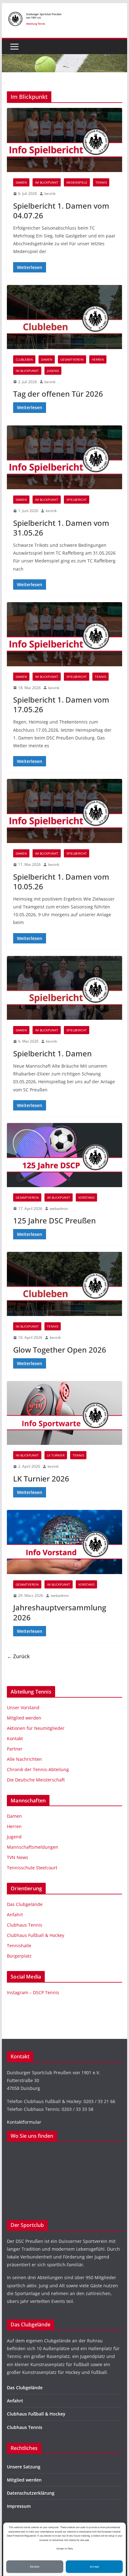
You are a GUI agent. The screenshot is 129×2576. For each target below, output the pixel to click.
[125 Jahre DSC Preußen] (64, 1155)
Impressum (19, 2506)
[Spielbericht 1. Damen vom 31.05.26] (64, 457)
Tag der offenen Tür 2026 (58, 394)
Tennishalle (19, 1946)
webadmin (59, 1209)
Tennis (101, 182)
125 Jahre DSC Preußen (54, 1220)
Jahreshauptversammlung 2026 (60, 1612)
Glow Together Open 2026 (60, 1350)
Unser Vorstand (23, 1707)
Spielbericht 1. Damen (52, 1053)
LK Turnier (56, 1455)
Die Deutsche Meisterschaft (36, 1780)
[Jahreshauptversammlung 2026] (64, 1542)
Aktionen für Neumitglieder (36, 1728)
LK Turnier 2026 (41, 1479)
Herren (98, 359)
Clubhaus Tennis (25, 1925)
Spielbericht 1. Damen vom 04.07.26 (61, 211)
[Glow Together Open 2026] (64, 1284)
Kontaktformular (24, 2122)
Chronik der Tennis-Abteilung (38, 1769)
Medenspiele (77, 182)
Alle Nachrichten (24, 1759)
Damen (21, 182)
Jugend (53, 371)
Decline (35, 2567)
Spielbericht (77, 500)
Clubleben (24, 359)
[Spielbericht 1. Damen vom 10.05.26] (64, 811)
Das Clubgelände (25, 1904)
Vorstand (86, 1197)
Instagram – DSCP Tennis (33, 1992)
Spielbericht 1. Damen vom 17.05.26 (61, 704)
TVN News (18, 1857)
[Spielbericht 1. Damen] (64, 988)
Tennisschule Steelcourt (32, 1868)
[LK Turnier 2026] (64, 1413)
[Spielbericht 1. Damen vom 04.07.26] (64, 140)
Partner (15, 1749)
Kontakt (15, 1738)
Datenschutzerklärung (31, 2493)
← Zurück (18, 1656)
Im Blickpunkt (47, 182)
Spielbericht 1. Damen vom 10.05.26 (61, 882)
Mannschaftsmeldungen (33, 1847)
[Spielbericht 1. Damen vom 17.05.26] (64, 634)
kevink (50, 193)
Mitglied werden (24, 1718)
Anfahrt (15, 1915)
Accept (94, 2567)
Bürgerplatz (19, 1956)
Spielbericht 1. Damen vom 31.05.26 (61, 528)
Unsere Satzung (24, 2467)
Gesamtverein (72, 359)
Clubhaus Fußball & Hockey (36, 1935)
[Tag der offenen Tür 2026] (64, 317)
